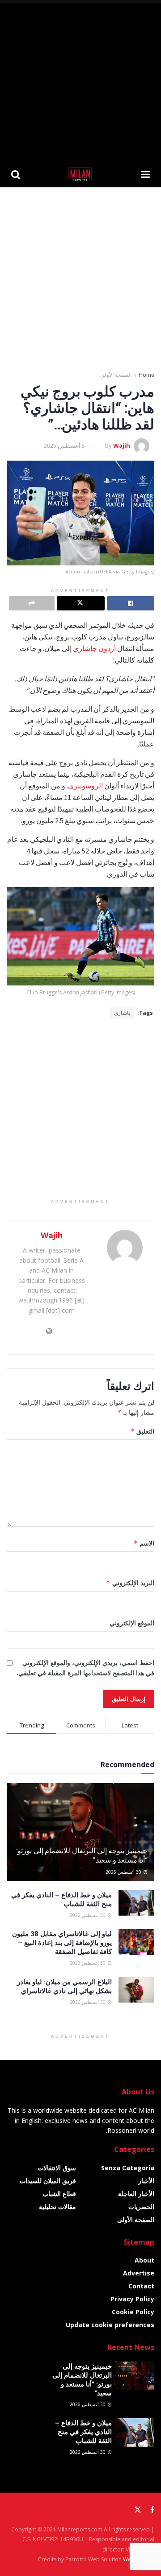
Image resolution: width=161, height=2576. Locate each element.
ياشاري (122, 1013)
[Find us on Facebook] (152, 2510)
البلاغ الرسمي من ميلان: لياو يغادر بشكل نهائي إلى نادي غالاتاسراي (64, 1986)
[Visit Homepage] (81, 174)
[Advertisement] (80, 80)
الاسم (144, 1543)
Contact (141, 2286)
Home (146, 375)
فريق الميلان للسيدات (48, 2181)
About (144, 2260)
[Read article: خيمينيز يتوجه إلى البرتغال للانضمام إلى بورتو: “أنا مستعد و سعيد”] (80, 1836)
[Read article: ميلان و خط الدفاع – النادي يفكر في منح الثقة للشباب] (136, 1903)
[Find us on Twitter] (138, 2510)
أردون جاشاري (94, 648)
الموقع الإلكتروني (132, 1623)
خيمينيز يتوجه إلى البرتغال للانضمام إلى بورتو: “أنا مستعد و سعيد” (82, 1855)
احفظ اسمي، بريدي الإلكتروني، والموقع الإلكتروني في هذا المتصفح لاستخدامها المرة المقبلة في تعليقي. (85, 1667)
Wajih (122, 445)
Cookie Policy (133, 2312)
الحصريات (141, 2207)
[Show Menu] (146, 174)
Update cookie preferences (110, 2325)
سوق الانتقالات (57, 2168)
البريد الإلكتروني (130, 1583)
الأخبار (146, 2181)
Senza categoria (128, 2168)
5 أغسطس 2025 (64, 445)
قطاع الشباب (59, 2194)
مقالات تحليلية (57, 2207)
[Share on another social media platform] (32, 603)
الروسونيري (85, 786)
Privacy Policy (132, 2299)
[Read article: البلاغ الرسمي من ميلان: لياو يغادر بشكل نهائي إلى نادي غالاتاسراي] (136, 1990)
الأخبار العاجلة (136, 2194)
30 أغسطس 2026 (124, 1872)
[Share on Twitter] (80, 603)
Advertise (139, 2273)
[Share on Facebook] (131, 603)
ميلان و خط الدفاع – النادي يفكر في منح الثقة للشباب (83, 2432)
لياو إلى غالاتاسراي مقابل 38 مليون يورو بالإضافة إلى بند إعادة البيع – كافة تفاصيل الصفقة (62, 1942)
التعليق (142, 1431)
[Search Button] (16, 174)
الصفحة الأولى (116, 375)
